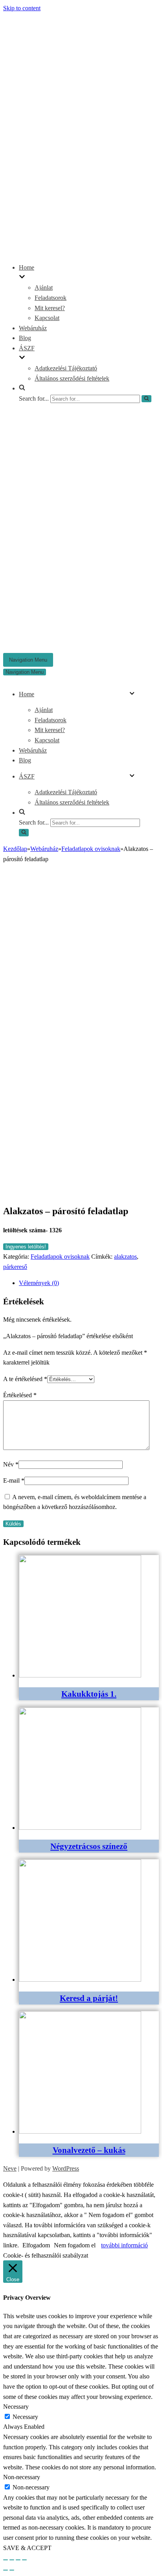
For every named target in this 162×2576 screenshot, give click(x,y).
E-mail (14, 1480)
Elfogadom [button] (36, 2245)
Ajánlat (44, 288)
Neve (10, 2168)
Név (11, 1464)
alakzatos (125, 1257)
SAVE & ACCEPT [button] (27, 2548)
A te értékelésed (25, 1379)
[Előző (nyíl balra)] (6, 2570)
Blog (25, 338)
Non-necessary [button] (22, 2477)
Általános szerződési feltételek (72, 378)
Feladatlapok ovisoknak (91, 849)
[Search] (146, 399)
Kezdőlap (15, 849)
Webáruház (33, 328)
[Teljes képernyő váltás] (18, 2560)
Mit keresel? (50, 308)
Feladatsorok (51, 298)
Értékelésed (20, 1395)
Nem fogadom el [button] (75, 2245)
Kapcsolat (47, 318)
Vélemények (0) (39, 1283)
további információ (124, 2245)
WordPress (66, 2168)
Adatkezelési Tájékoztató (66, 368)
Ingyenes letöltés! (26, 1247)
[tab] (89, 1283)
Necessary (25, 2417)
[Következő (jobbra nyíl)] (12, 2570)
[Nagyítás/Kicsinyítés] (24, 2560)
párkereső (15, 1267)
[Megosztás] (12, 2560)
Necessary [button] (16, 2407)
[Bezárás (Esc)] (6, 2560)
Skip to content (22, 8)
